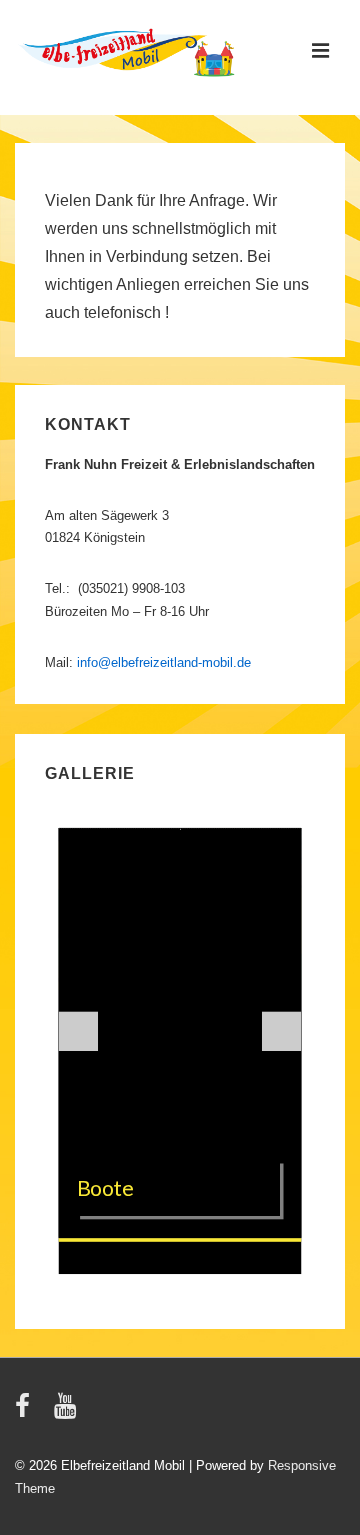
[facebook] (27, 1412)
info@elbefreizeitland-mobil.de (164, 662)
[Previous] (79, 1032)
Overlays (276, 853)
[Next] (282, 1032)
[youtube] (67, 1412)
